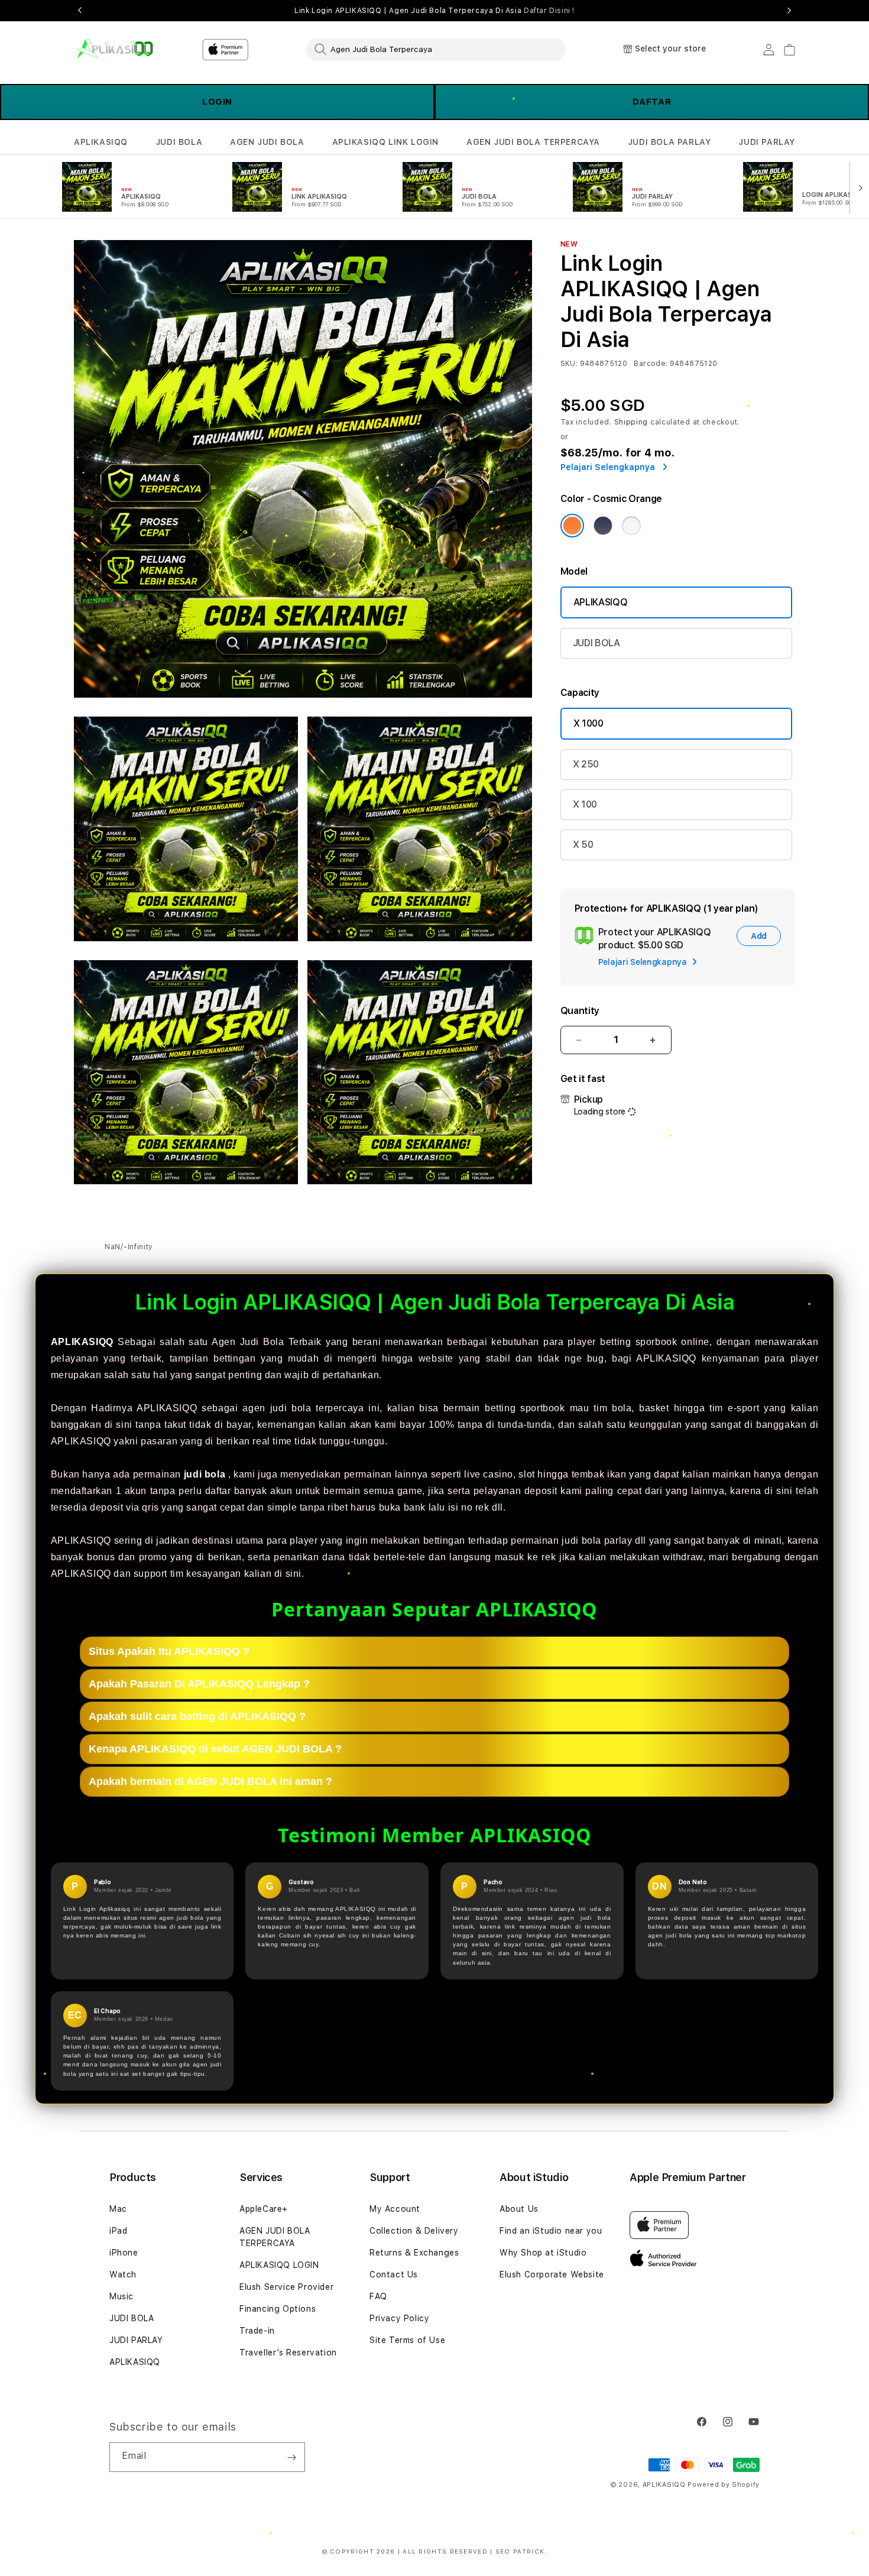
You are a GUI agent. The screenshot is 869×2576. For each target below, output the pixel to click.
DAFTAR (652, 102)
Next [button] (789, 11)
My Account (395, 2209)
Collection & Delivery (414, 2231)
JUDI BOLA (179, 142)
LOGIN (217, 102)
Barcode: (651, 364)
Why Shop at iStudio (543, 2253)
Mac (118, 2209)
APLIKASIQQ (101, 142)
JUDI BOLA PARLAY (669, 142)
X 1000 (588, 723)
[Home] (115, 49)
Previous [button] (80, 11)
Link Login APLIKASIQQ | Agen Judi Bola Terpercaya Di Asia (434, 11)
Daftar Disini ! (549, 11)
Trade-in (257, 2331)
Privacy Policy (399, 2318)
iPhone (124, 2253)
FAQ (378, 2296)
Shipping (631, 422)
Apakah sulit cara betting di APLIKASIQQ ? (197, 1716)
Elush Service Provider (286, 2287)
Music (121, 2296)
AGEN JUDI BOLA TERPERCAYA (533, 142)
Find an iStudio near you (551, 2231)
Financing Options (278, 2309)
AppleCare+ (264, 2209)
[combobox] (436, 49)
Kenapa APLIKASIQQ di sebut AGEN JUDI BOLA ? (215, 1748)
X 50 (583, 845)
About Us (519, 2209)
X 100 (585, 804)
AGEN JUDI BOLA (267, 142)
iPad (118, 2231)
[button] (101, 142)
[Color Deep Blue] (603, 526)
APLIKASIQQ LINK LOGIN (386, 142)
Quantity (580, 1011)
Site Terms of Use (407, 2340)
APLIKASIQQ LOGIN (279, 2265)
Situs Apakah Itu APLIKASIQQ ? (169, 1651)
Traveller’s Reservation (288, 2353)
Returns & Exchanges (414, 2253)
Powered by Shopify (724, 2485)
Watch (123, 2274)
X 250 (586, 764)
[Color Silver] (631, 526)
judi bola (205, 1474)
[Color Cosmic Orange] (572, 526)
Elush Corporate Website (552, 2274)
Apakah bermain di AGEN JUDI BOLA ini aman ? (210, 1781)
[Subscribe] (291, 2457)
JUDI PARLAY (767, 142)
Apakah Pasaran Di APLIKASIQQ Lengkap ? (199, 1683)
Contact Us (394, 2274)
